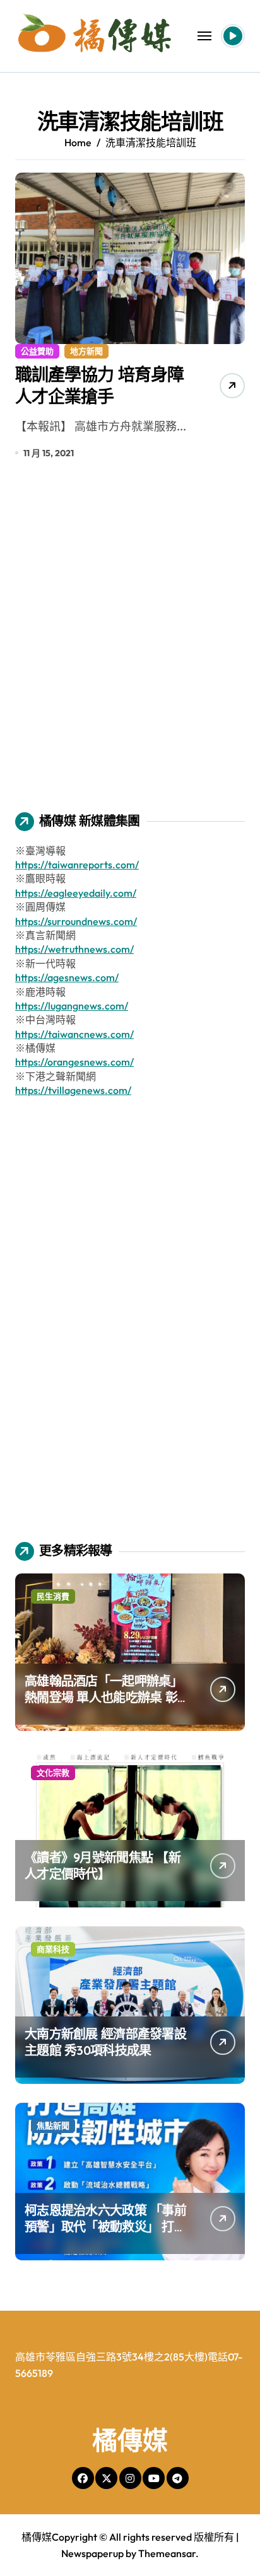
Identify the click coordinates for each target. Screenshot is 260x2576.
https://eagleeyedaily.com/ (76, 893)
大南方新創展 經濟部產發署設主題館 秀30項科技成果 (105, 2042)
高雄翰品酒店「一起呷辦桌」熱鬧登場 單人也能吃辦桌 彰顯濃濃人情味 (104, 1697)
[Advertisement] (130, 645)
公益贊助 (37, 351)
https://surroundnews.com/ (76, 921)
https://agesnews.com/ (67, 977)
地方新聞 (86, 351)
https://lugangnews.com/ (72, 1006)
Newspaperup (92, 2553)
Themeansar (167, 2553)
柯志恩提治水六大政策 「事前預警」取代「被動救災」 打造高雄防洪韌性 (105, 2227)
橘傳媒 (130, 2440)
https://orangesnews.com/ (74, 1062)
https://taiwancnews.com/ (74, 1034)
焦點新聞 (53, 2125)
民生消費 (53, 1596)
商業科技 (53, 1949)
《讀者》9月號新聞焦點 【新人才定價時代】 (103, 1866)
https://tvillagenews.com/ (73, 1090)
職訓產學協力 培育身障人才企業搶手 (99, 385)
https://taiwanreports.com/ (77, 865)
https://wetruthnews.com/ (74, 949)
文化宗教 (53, 1773)
